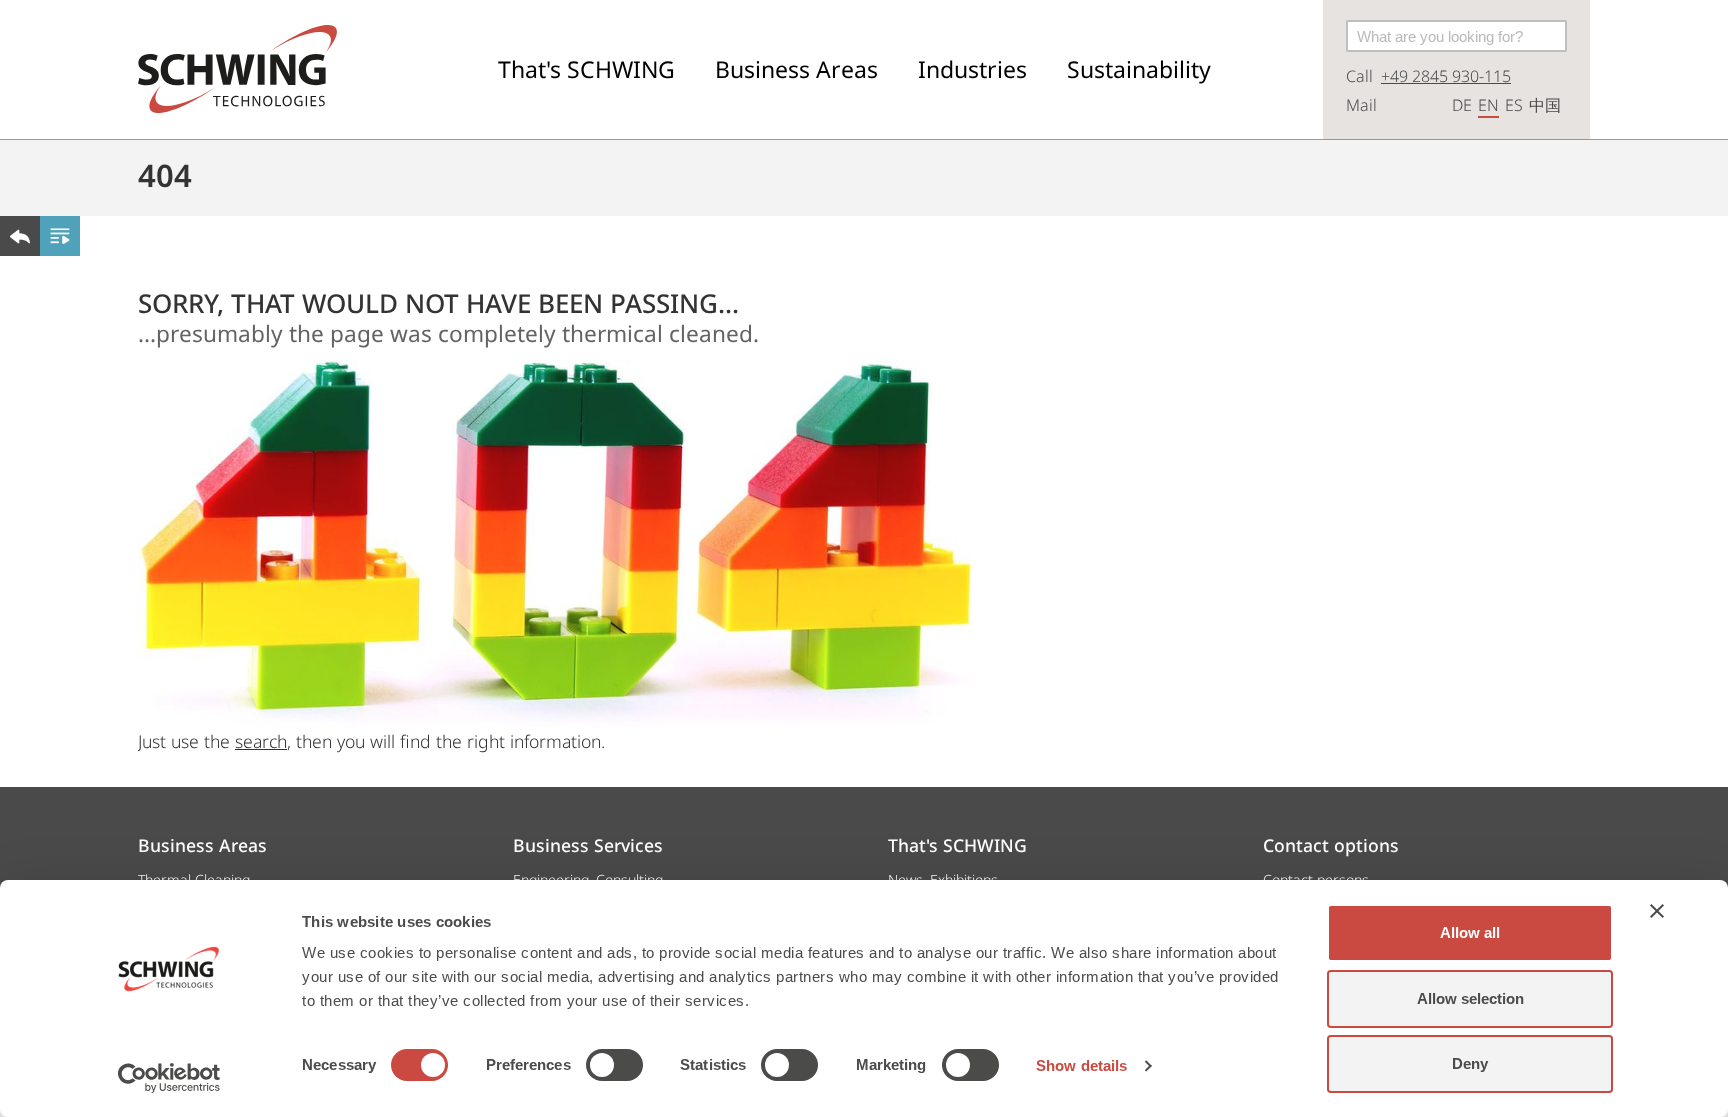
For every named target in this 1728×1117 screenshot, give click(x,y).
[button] (586, 69)
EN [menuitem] (1488, 105)
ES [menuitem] (1514, 105)
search (261, 741)
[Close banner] (1657, 911)
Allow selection (1470, 998)
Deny (1470, 1063)
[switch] (614, 1065)
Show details (1081, 1065)
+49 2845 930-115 (1446, 76)
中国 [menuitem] (1545, 105)
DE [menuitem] (1462, 105)
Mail (1361, 105)
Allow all (1470, 932)
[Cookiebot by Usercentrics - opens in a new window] (169, 1078)
